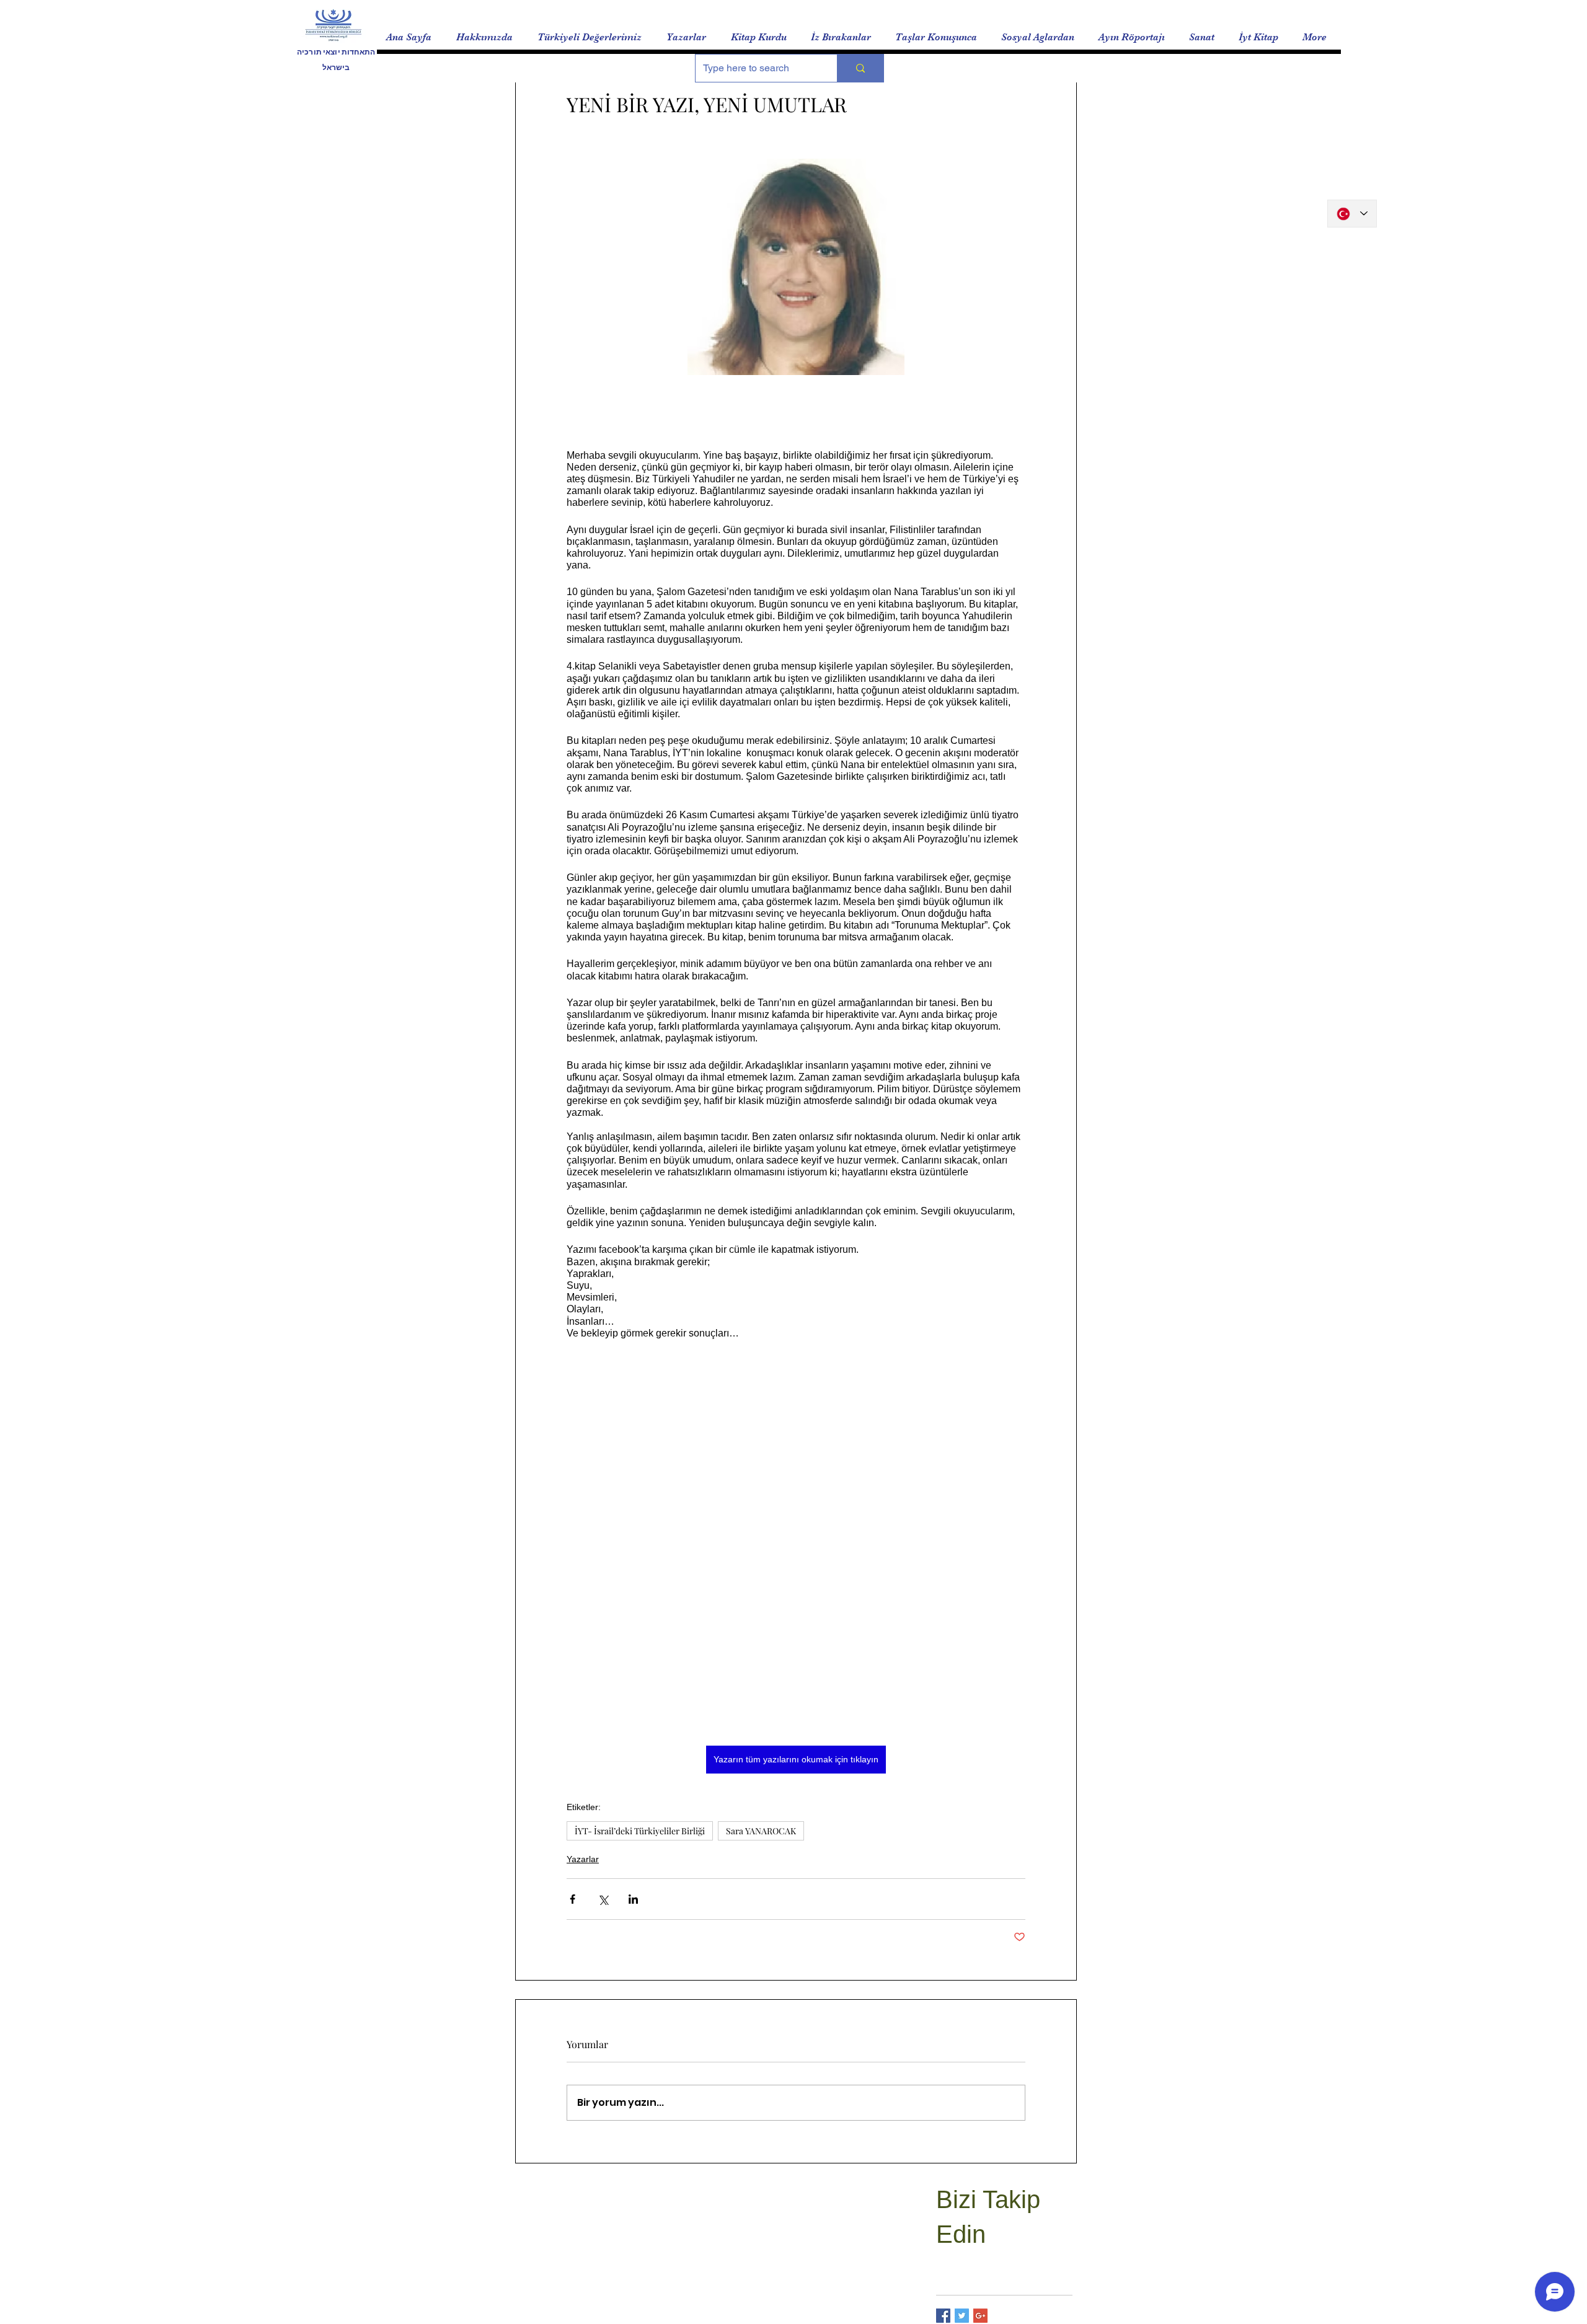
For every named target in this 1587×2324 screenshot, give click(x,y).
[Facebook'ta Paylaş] (572, 1899)
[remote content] (796, 1639)
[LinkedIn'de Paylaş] (633, 1899)
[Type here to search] (860, 68)
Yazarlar (583, 1859)
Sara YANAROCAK (761, 1831)
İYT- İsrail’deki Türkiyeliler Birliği (640, 1831)
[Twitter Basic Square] (962, 2316)
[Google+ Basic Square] (980, 2316)
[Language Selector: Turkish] (1352, 214)
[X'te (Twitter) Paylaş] (603, 1899)
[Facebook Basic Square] (943, 2316)
